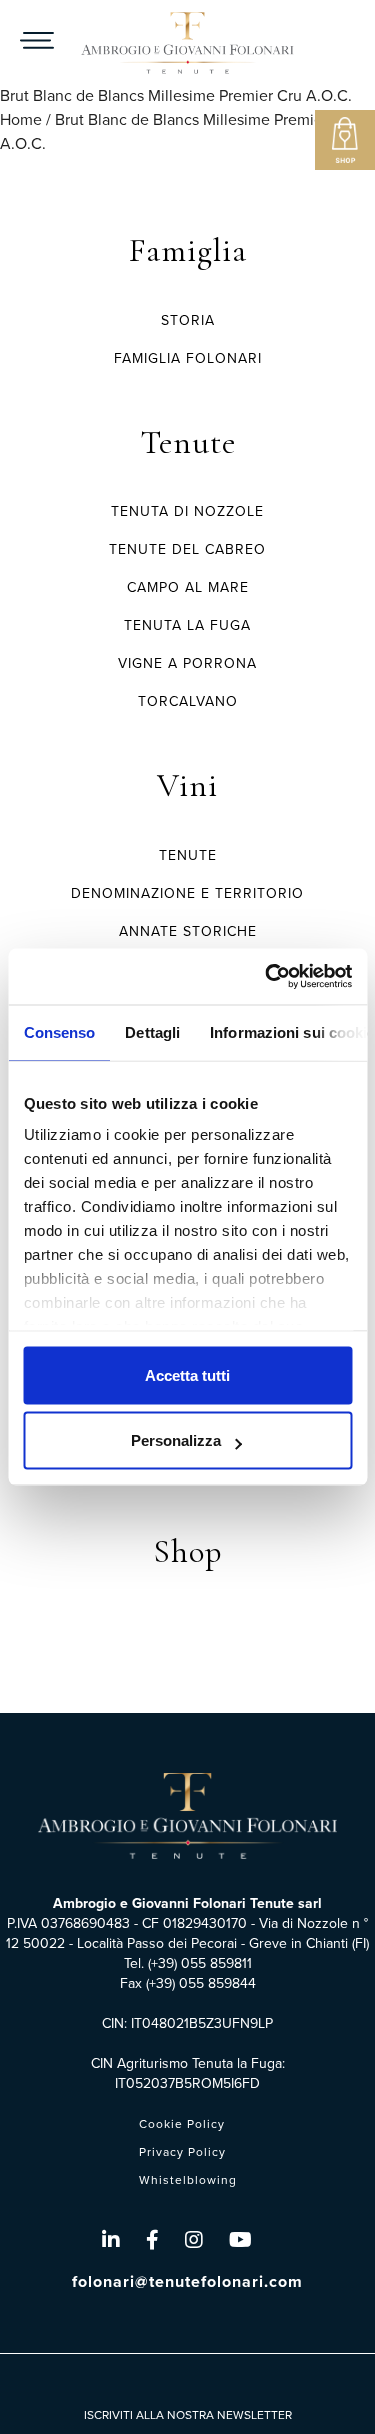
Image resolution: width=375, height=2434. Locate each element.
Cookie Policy (182, 2124)
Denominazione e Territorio (187, 893)
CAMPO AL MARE (188, 587)
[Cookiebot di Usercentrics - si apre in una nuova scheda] (267, 977)
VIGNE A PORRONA (187, 663)
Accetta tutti (187, 1374)
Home (21, 119)
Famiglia (188, 250)
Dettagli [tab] (152, 1031)
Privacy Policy (182, 2152)
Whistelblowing (188, 2180)
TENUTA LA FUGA (187, 625)
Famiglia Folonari (188, 358)
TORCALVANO (188, 701)
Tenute (188, 442)
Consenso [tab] (59, 1031)
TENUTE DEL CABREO (187, 549)
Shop (188, 1551)
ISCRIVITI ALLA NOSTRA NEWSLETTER (188, 2415)
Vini (187, 785)
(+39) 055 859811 (200, 1963)
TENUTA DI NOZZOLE (187, 511)
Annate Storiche (188, 931)
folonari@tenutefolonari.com (187, 2281)
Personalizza (176, 1440)
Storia (188, 320)
